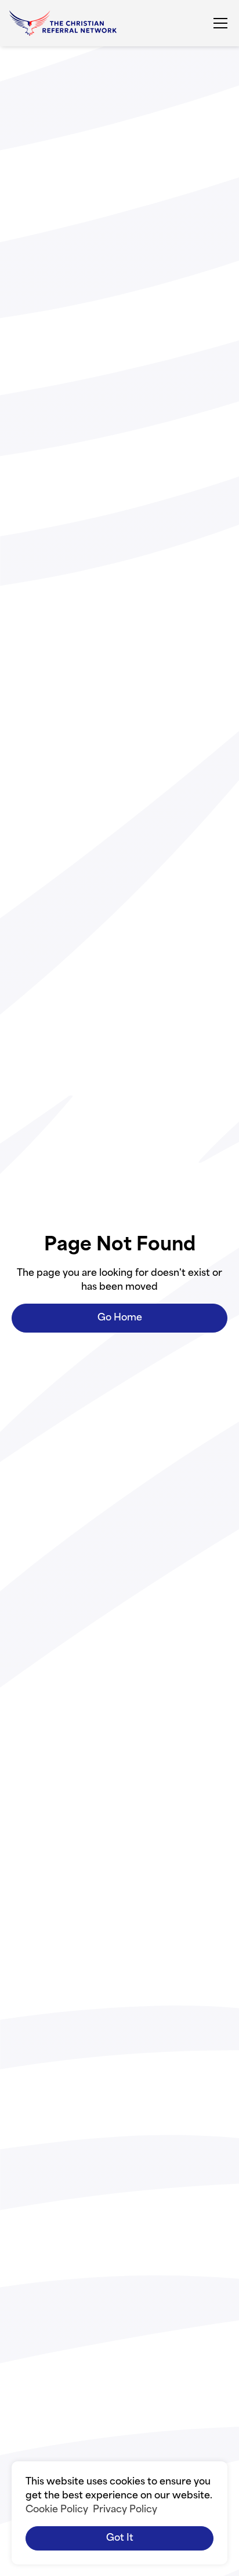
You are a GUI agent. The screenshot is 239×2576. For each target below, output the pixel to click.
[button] (218, 23)
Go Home (120, 1318)
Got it (120, 2538)
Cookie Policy (57, 2510)
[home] (63, 23)
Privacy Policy (125, 2510)
